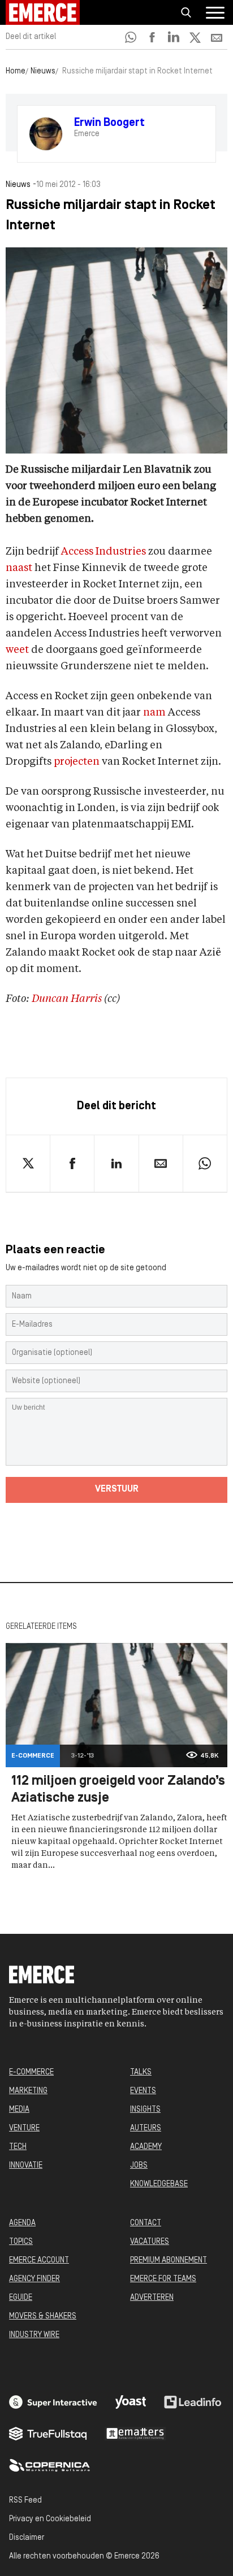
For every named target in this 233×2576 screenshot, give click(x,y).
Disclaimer (27, 2538)
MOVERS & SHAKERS (43, 2316)
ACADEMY (146, 2147)
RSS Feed (25, 2501)
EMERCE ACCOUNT (39, 2261)
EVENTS (143, 2091)
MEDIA (19, 2110)
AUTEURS (146, 2128)
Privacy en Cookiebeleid (50, 2519)
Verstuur (117, 1489)
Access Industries (103, 552)
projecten (77, 762)
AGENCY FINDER (34, 2279)
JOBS (139, 2166)
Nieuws (43, 71)
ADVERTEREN (152, 2298)
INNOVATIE (26, 2166)
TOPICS (21, 2242)
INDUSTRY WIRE (34, 2335)
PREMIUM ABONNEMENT (169, 2261)
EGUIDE (21, 2298)
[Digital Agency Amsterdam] (53, 2402)
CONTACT (146, 2223)
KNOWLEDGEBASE (159, 2184)
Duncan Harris (67, 999)
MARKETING (28, 2091)
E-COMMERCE (31, 2072)
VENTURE (24, 2128)
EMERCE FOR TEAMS (163, 2279)
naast (19, 568)
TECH (18, 2147)
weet (17, 650)
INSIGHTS (145, 2110)
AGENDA (22, 2223)
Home (16, 71)
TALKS (141, 2072)
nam (154, 713)
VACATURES (150, 2242)
